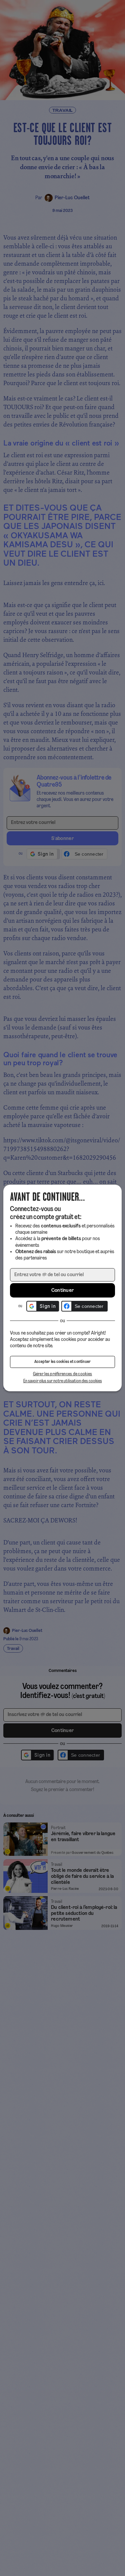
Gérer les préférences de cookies (63, 1374)
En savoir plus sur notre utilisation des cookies (63, 1381)
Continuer (63, 1291)
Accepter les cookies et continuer (63, 1362)
